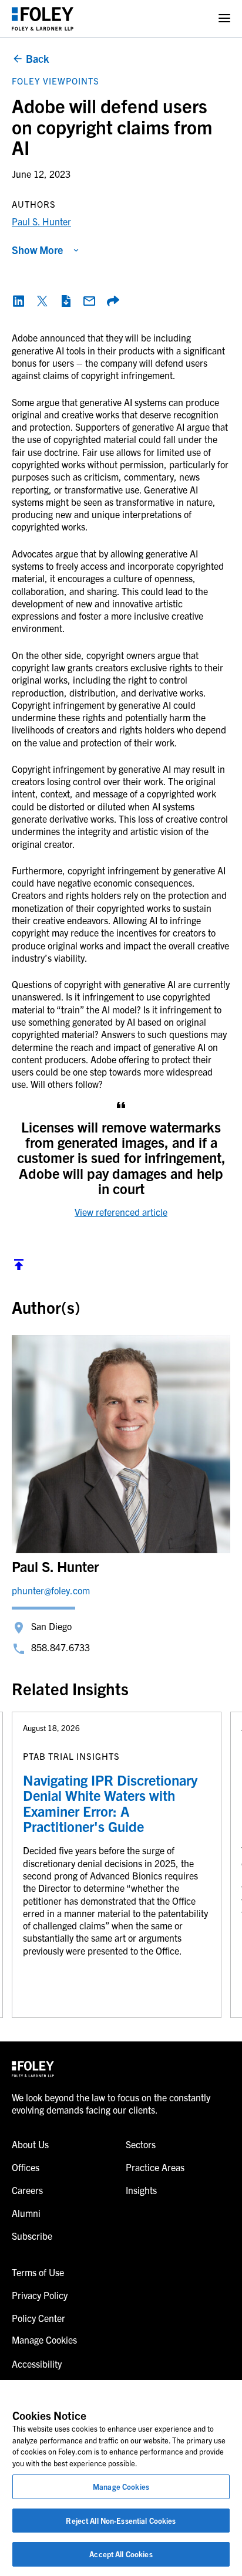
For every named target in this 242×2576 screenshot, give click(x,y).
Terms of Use (38, 2272)
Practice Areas (155, 2167)
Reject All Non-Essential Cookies (121, 2521)
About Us (30, 2144)
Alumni (26, 2213)
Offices (26, 2167)
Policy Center (38, 2318)
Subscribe (32, 2236)
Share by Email (89, 301)
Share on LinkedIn (19, 301)
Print (66, 301)
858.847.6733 (60, 1647)
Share (113, 301)
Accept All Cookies (121, 2554)
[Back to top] (19, 1267)
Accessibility (37, 2364)
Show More (37, 250)
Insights (141, 2190)
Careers (27, 2190)
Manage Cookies (121, 2487)
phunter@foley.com (51, 1590)
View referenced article (121, 1212)
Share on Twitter (42, 301)
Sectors (141, 2144)
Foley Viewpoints (56, 81)
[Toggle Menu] (224, 18)
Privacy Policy (40, 2295)
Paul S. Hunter (41, 221)
